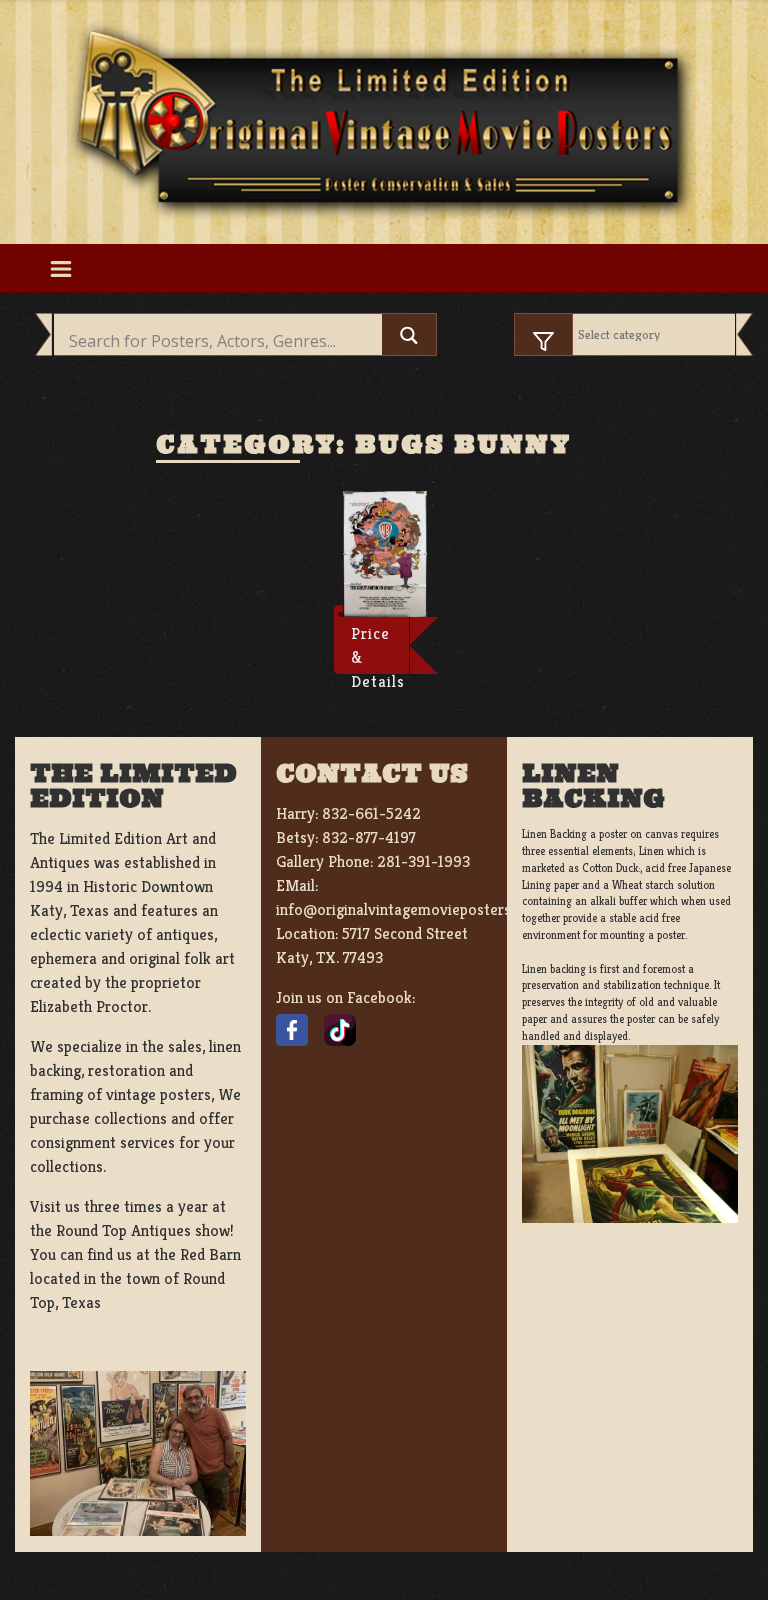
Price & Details (378, 649)
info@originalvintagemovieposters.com (409, 909)
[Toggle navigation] (60, 268)
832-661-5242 (371, 813)
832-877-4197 (369, 837)
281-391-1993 (423, 861)
